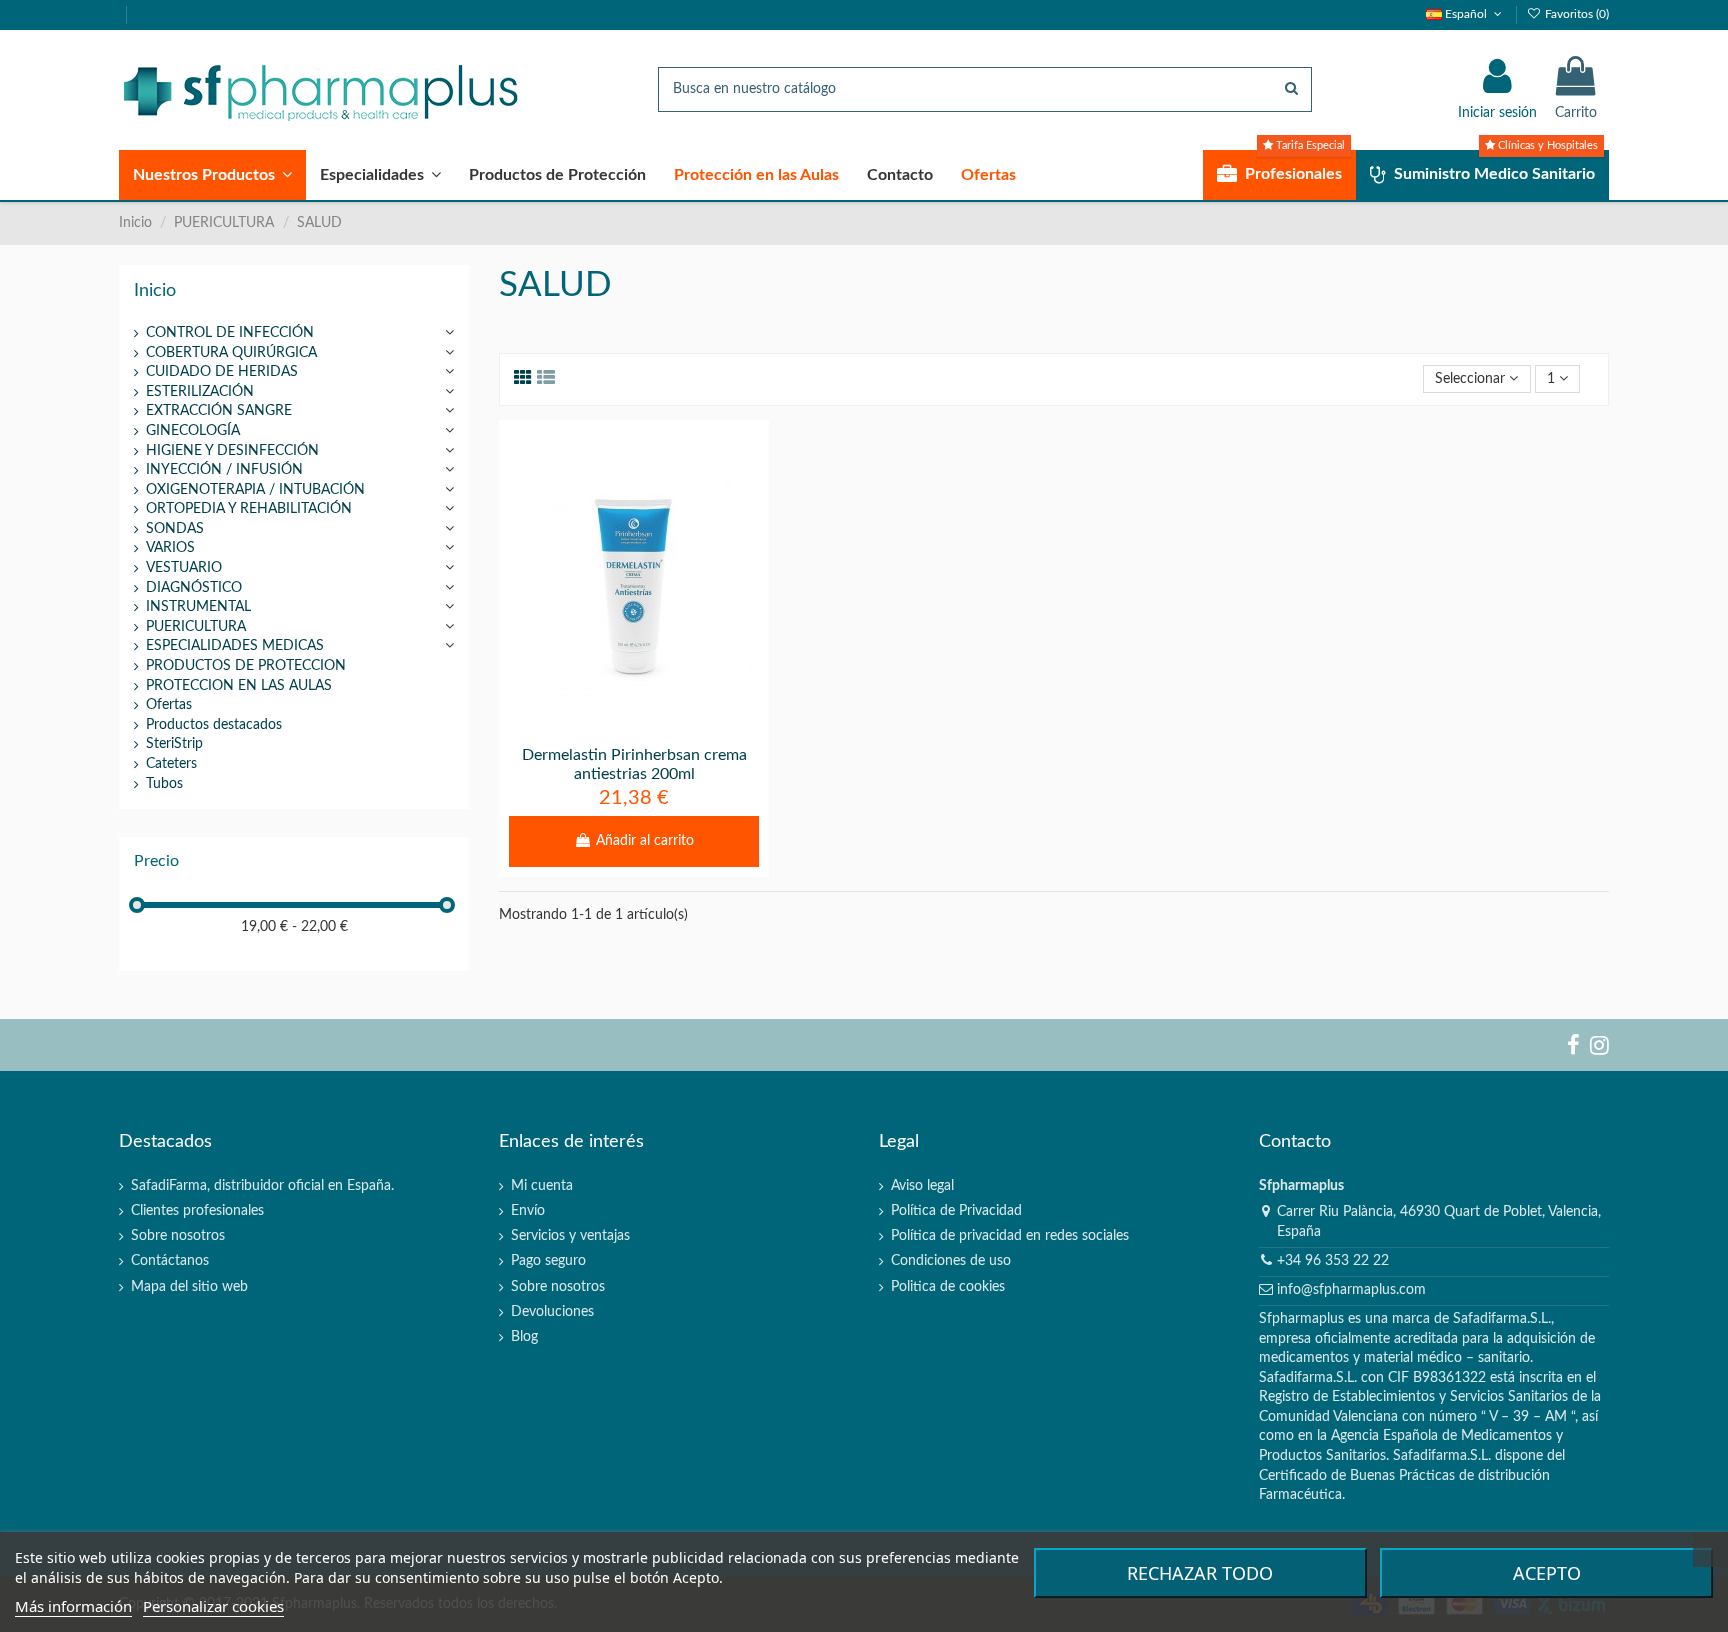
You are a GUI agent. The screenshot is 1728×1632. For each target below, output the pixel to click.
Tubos (164, 784)
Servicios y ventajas (570, 1236)
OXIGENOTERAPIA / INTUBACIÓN (255, 490)
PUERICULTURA (196, 627)
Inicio (155, 290)
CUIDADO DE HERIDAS (222, 372)
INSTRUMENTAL (198, 607)
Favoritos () (1575, 14)
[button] (212, 175)
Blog (524, 1337)
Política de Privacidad (956, 1211)
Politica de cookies (948, 1287)
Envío (528, 1211)
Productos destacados (214, 725)
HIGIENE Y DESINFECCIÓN (232, 451)
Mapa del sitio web (189, 1287)
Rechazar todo (1200, 1573)
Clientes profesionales (197, 1211)
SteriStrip (174, 744)
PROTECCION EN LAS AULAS (239, 686)
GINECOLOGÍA (193, 431)
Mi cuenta (542, 1186)
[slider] (137, 905)
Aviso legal (922, 1186)
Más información (73, 1606)
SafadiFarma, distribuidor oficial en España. (262, 1186)
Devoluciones (552, 1312)
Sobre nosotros (178, 1236)
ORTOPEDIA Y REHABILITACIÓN (249, 509)
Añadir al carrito (645, 841)
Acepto (1547, 1573)
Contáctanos (170, 1261)
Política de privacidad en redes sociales (1010, 1236)
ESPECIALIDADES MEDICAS (235, 646)
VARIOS (170, 548)
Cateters (171, 764)
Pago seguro (548, 1261)
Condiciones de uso (951, 1261)
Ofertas (169, 705)
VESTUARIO (184, 568)
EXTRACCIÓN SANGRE (219, 411)
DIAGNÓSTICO (194, 588)
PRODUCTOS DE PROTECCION (246, 666)
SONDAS (175, 529)
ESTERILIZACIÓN (200, 392)
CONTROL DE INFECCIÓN (230, 333)
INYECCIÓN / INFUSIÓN (224, 470)
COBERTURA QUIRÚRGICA (231, 353)
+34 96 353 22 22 (1333, 1261)
